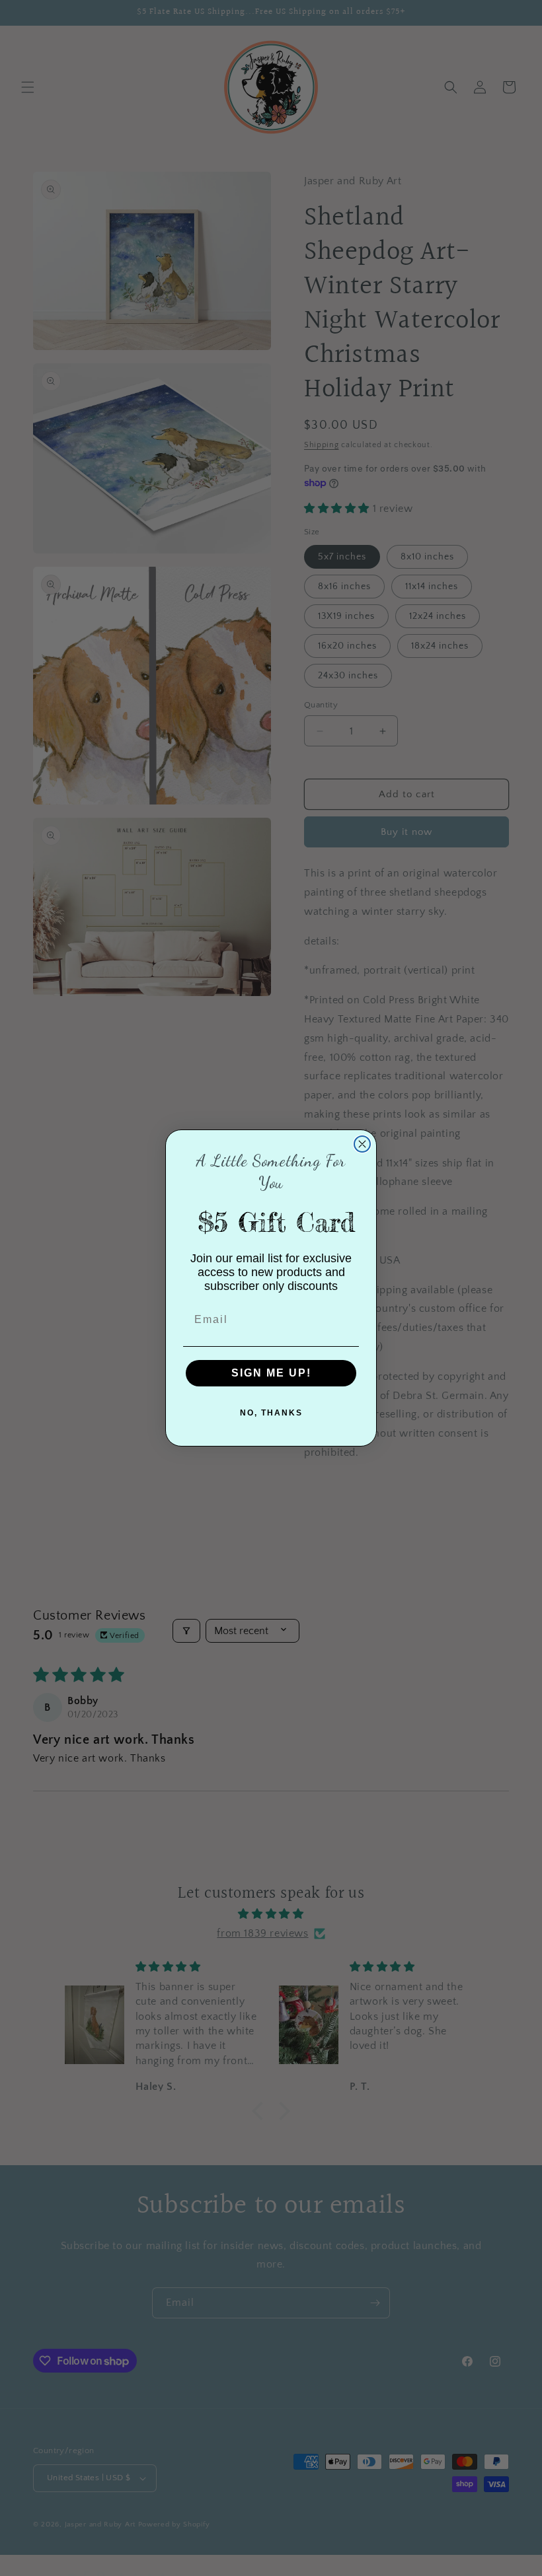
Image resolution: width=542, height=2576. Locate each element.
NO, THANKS (271, 1413)
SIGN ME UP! (271, 1373)
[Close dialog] (362, 1144)
